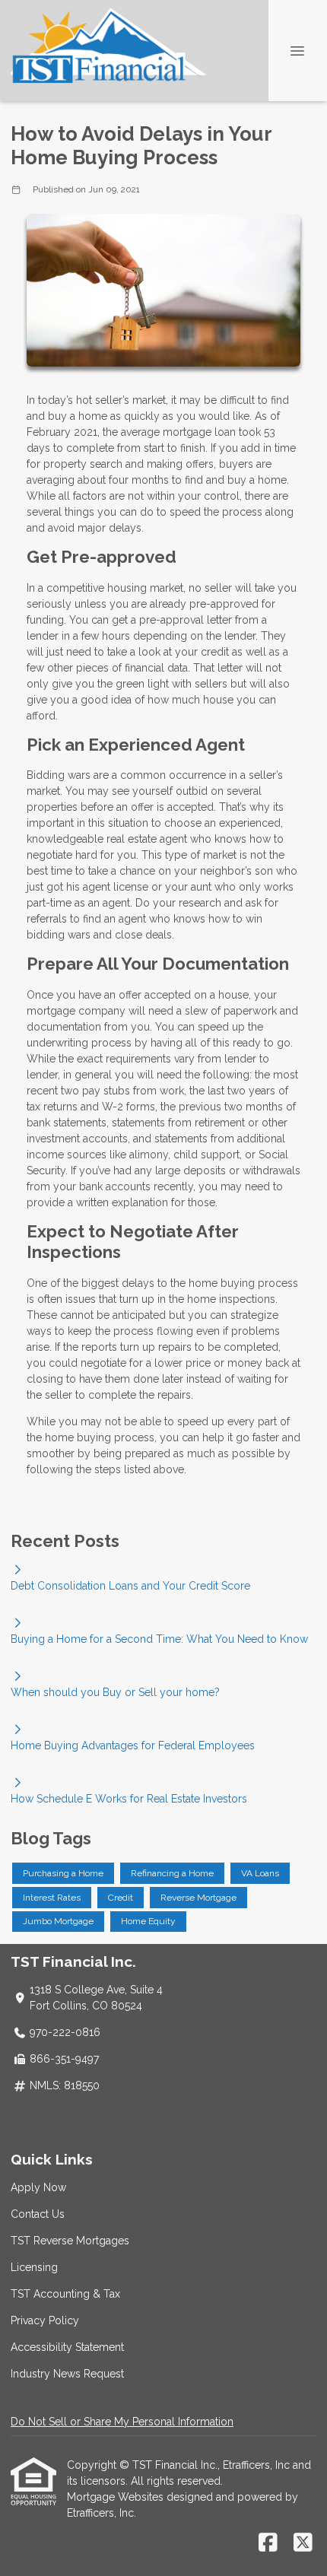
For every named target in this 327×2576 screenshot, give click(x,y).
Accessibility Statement (67, 2347)
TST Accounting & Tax (65, 2294)
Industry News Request (67, 2374)
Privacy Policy (45, 2320)
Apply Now (38, 2187)
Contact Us (38, 2214)
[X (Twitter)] (303, 2543)
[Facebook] (268, 2543)
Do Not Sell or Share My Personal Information (122, 2422)
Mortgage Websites (117, 2497)
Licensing (34, 2267)
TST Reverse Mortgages (70, 2241)
